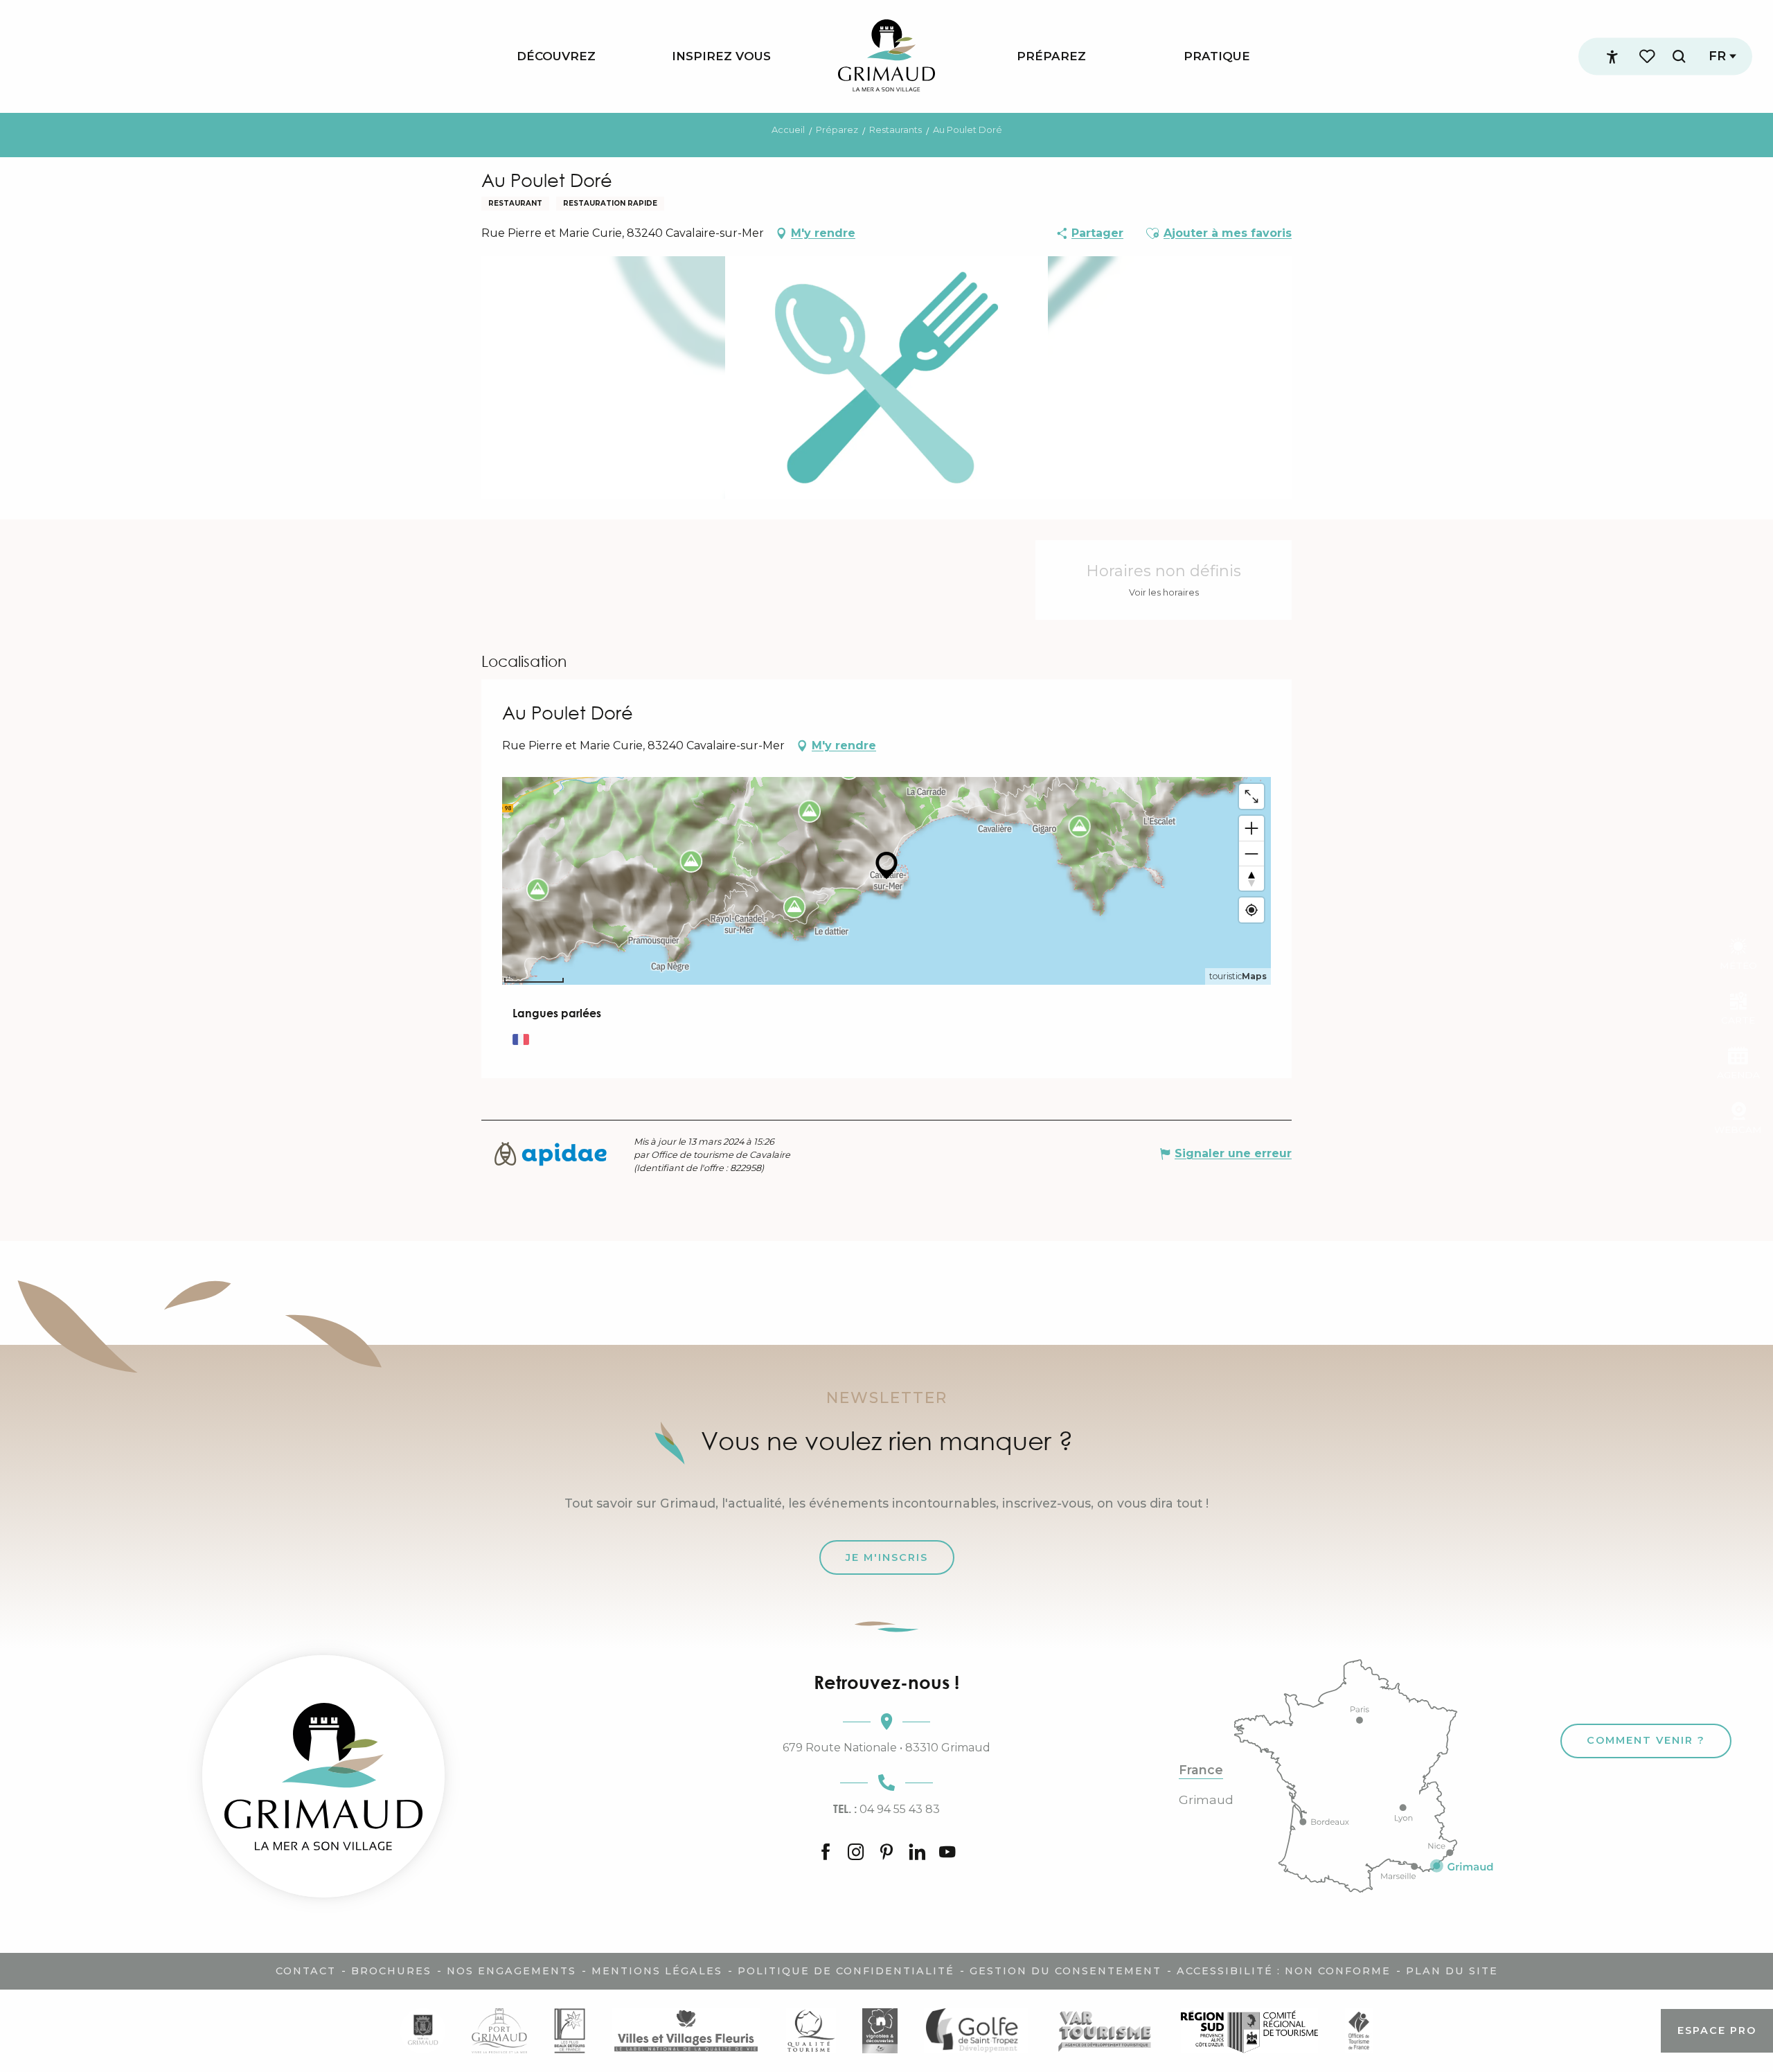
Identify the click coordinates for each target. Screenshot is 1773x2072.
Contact (306, 1971)
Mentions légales (657, 1971)
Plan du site (1452, 1971)
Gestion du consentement (1066, 1971)
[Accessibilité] (1612, 57)
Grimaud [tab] (1206, 1800)
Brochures (391, 1971)
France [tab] (1201, 1770)
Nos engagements (511, 1971)
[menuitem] (556, 56)
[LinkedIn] (917, 1853)
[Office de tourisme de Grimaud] (323, 1776)
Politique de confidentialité (846, 1971)
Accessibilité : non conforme (1284, 1971)
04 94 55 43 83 (886, 1809)
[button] (1679, 56)
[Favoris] (1648, 56)
